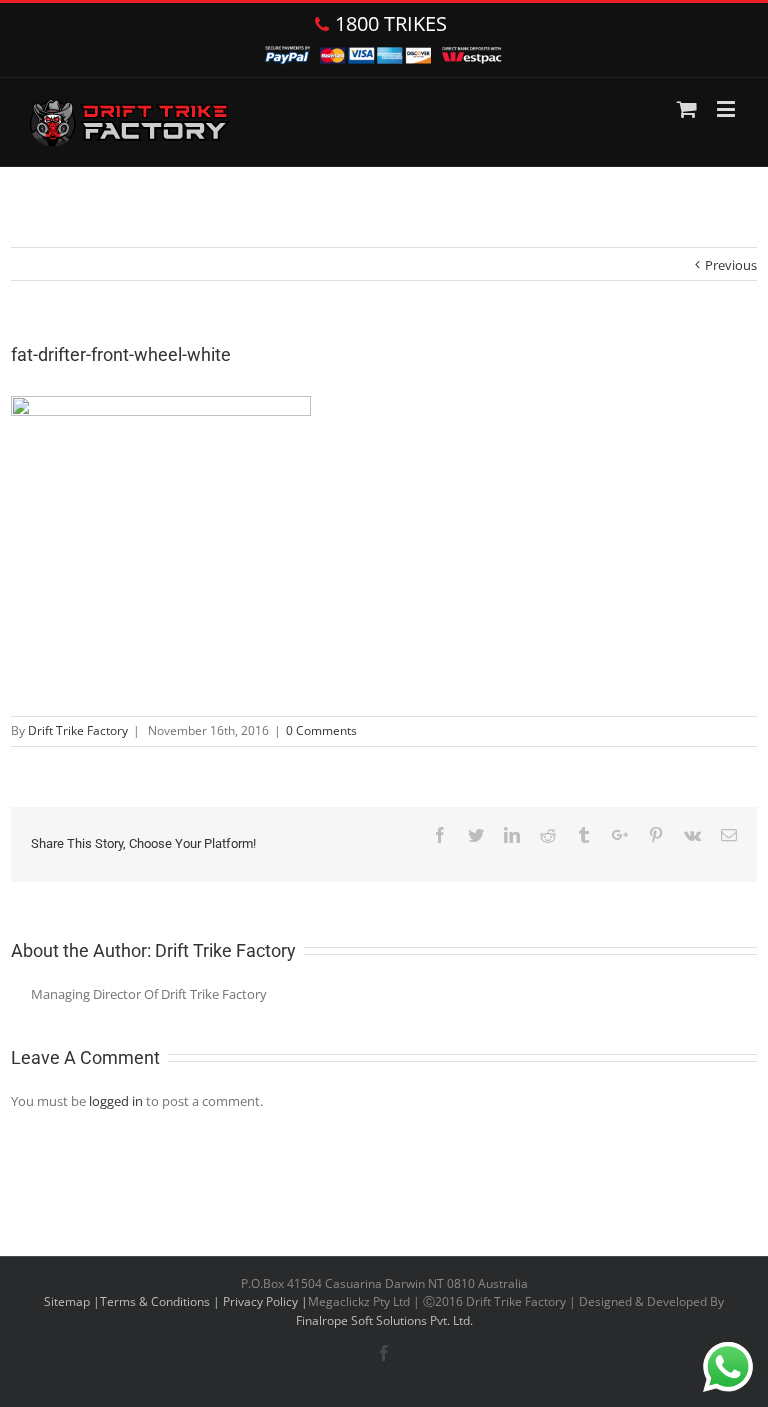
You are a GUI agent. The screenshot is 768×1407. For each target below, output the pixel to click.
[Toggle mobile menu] (727, 108)
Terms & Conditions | (161, 1301)
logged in (116, 1101)
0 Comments (321, 730)
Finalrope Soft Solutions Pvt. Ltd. (384, 1320)
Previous (731, 265)
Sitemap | (72, 1301)
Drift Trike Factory (78, 730)
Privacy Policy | (265, 1301)
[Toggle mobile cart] (687, 108)
